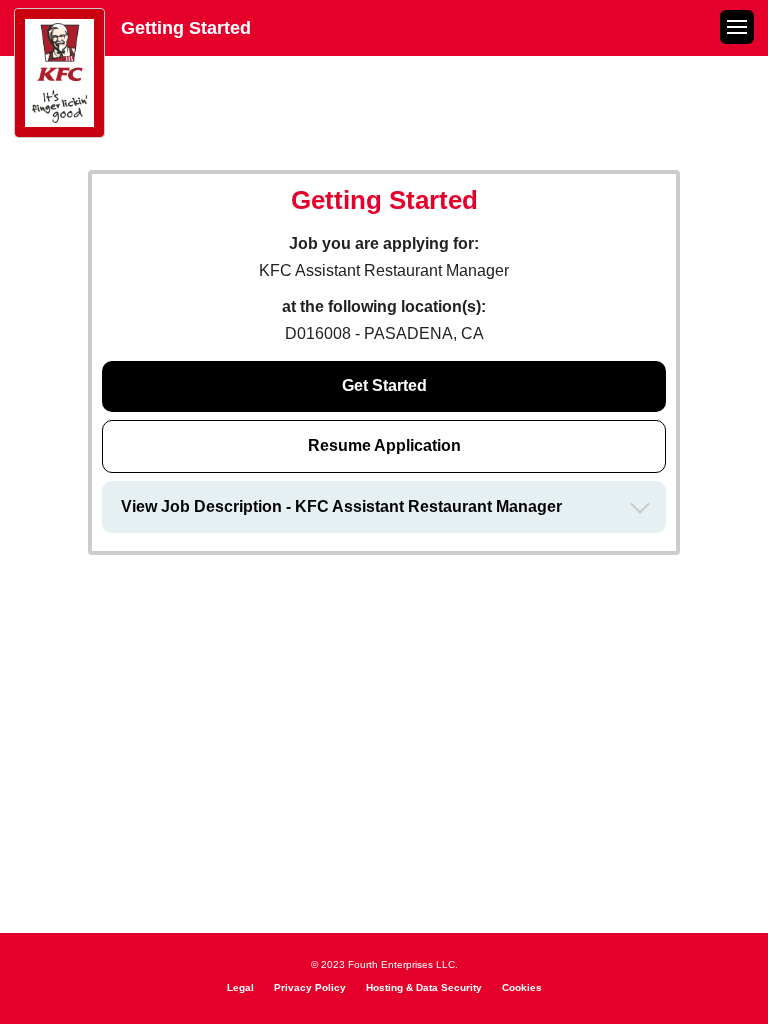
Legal (240, 987)
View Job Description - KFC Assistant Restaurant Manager (341, 506)
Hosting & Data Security (424, 987)
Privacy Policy (310, 987)
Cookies (522, 987)
